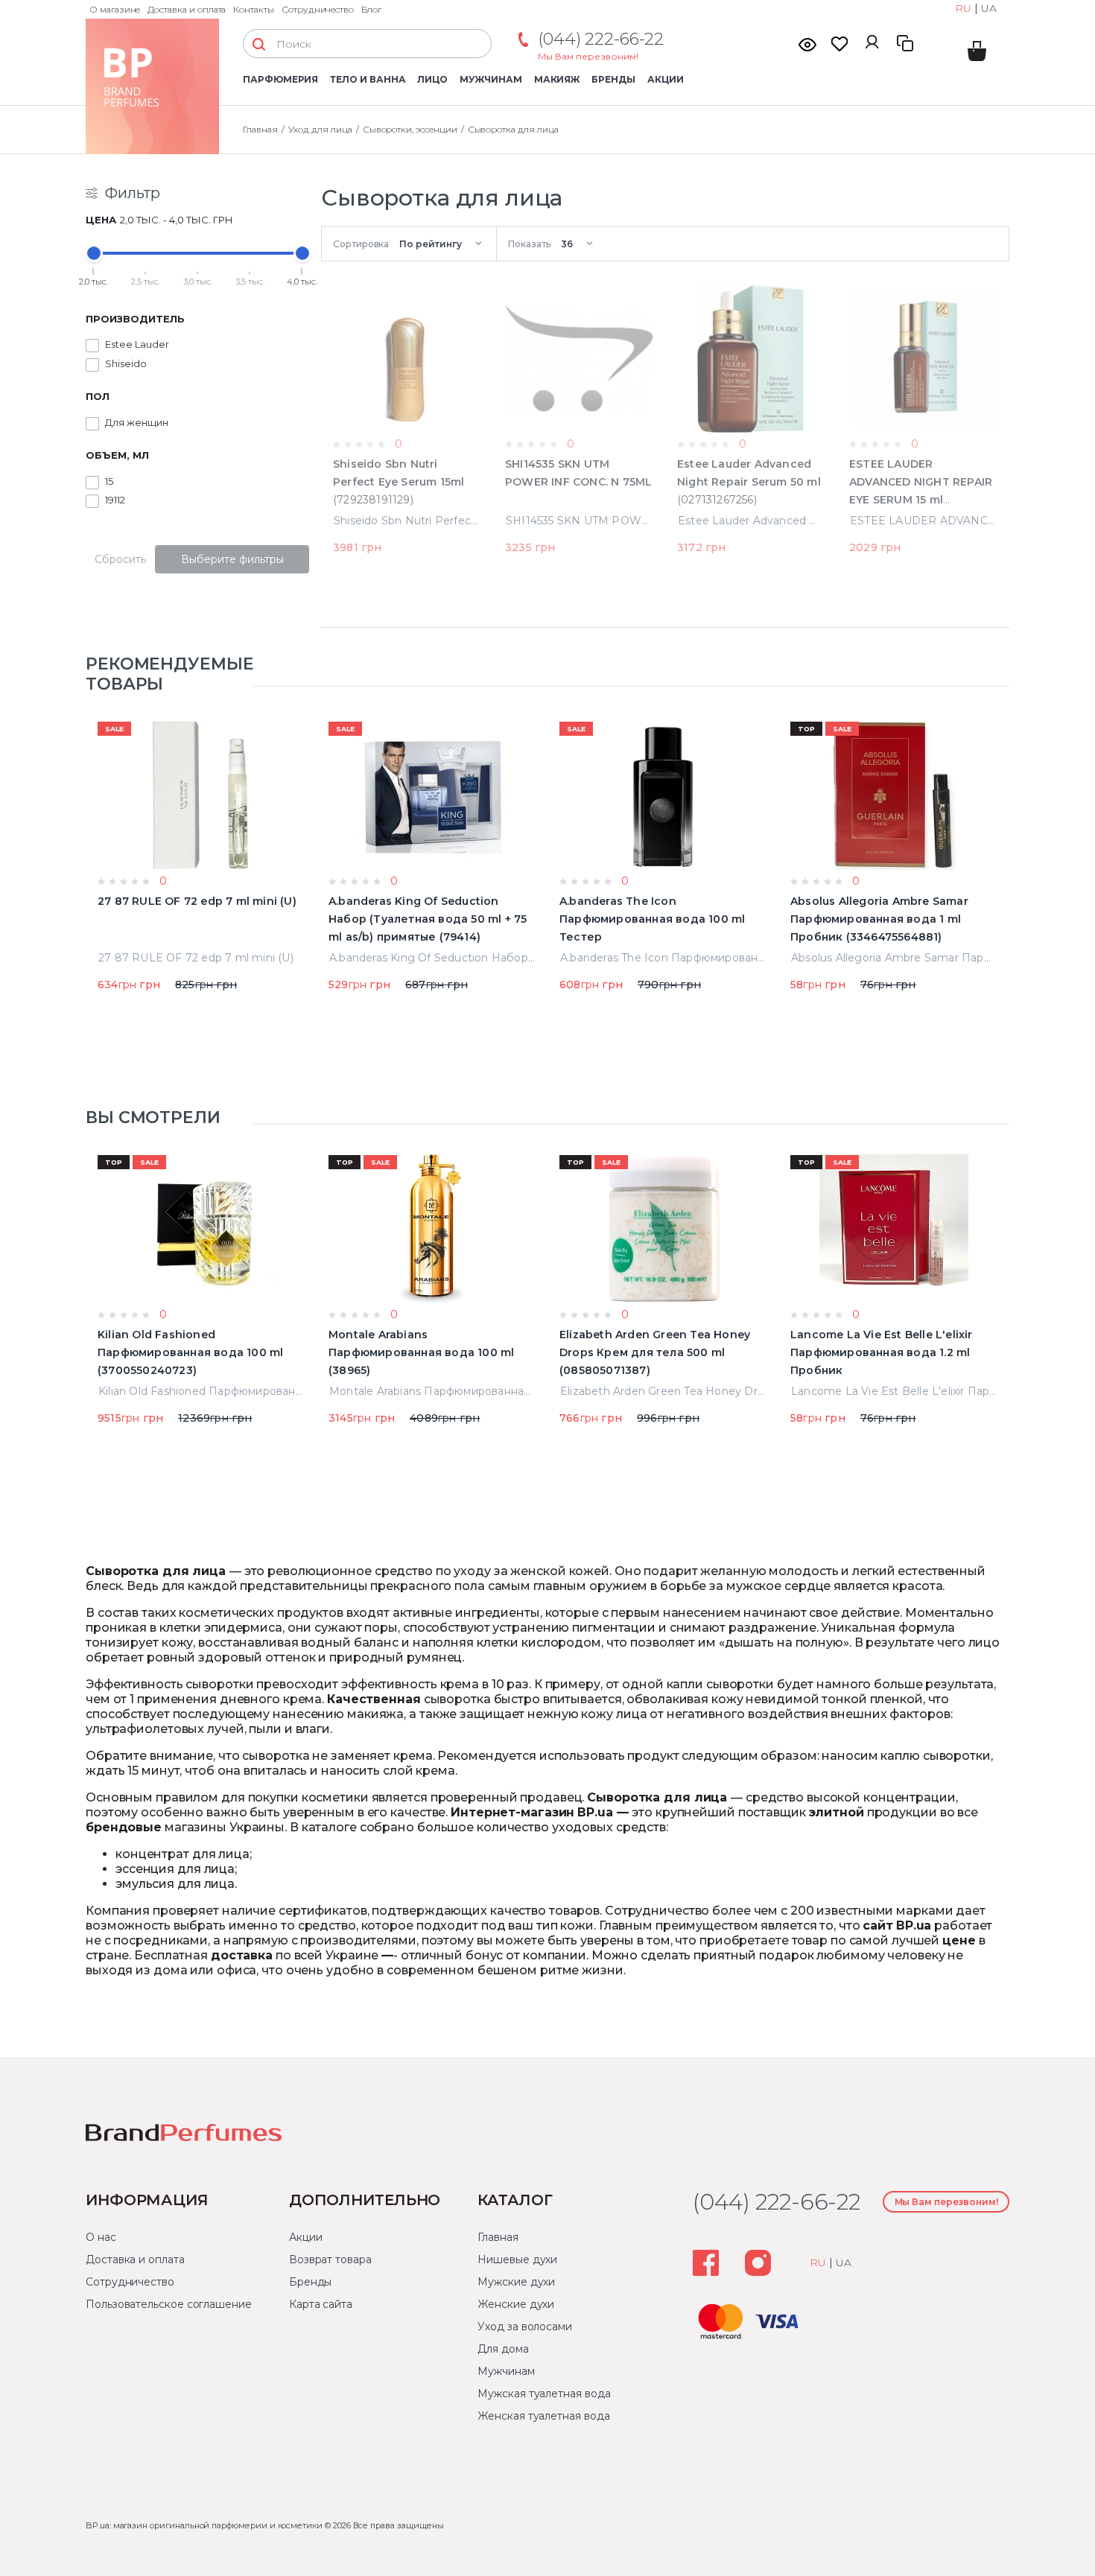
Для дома (503, 2349)
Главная (498, 2237)
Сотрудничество (318, 9)
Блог (371, 9)
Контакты (254, 9)
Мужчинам (491, 79)
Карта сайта (321, 2304)
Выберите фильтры (232, 559)
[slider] (94, 253)
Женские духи (516, 2304)
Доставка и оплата (187, 9)
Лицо (432, 79)
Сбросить (120, 559)
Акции (666, 79)
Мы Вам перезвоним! (588, 56)
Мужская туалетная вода (544, 2394)
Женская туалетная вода (543, 2416)
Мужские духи (516, 2282)
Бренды (613, 79)
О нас (101, 2237)
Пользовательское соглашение (169, 2304)
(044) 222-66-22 (601, 39)
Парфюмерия (280, 79)
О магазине (115, 9)
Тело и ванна (368, 79)
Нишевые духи (517, 2259)
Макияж (557, 79)
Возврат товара (330, 2259)
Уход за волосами (525, 2327)
